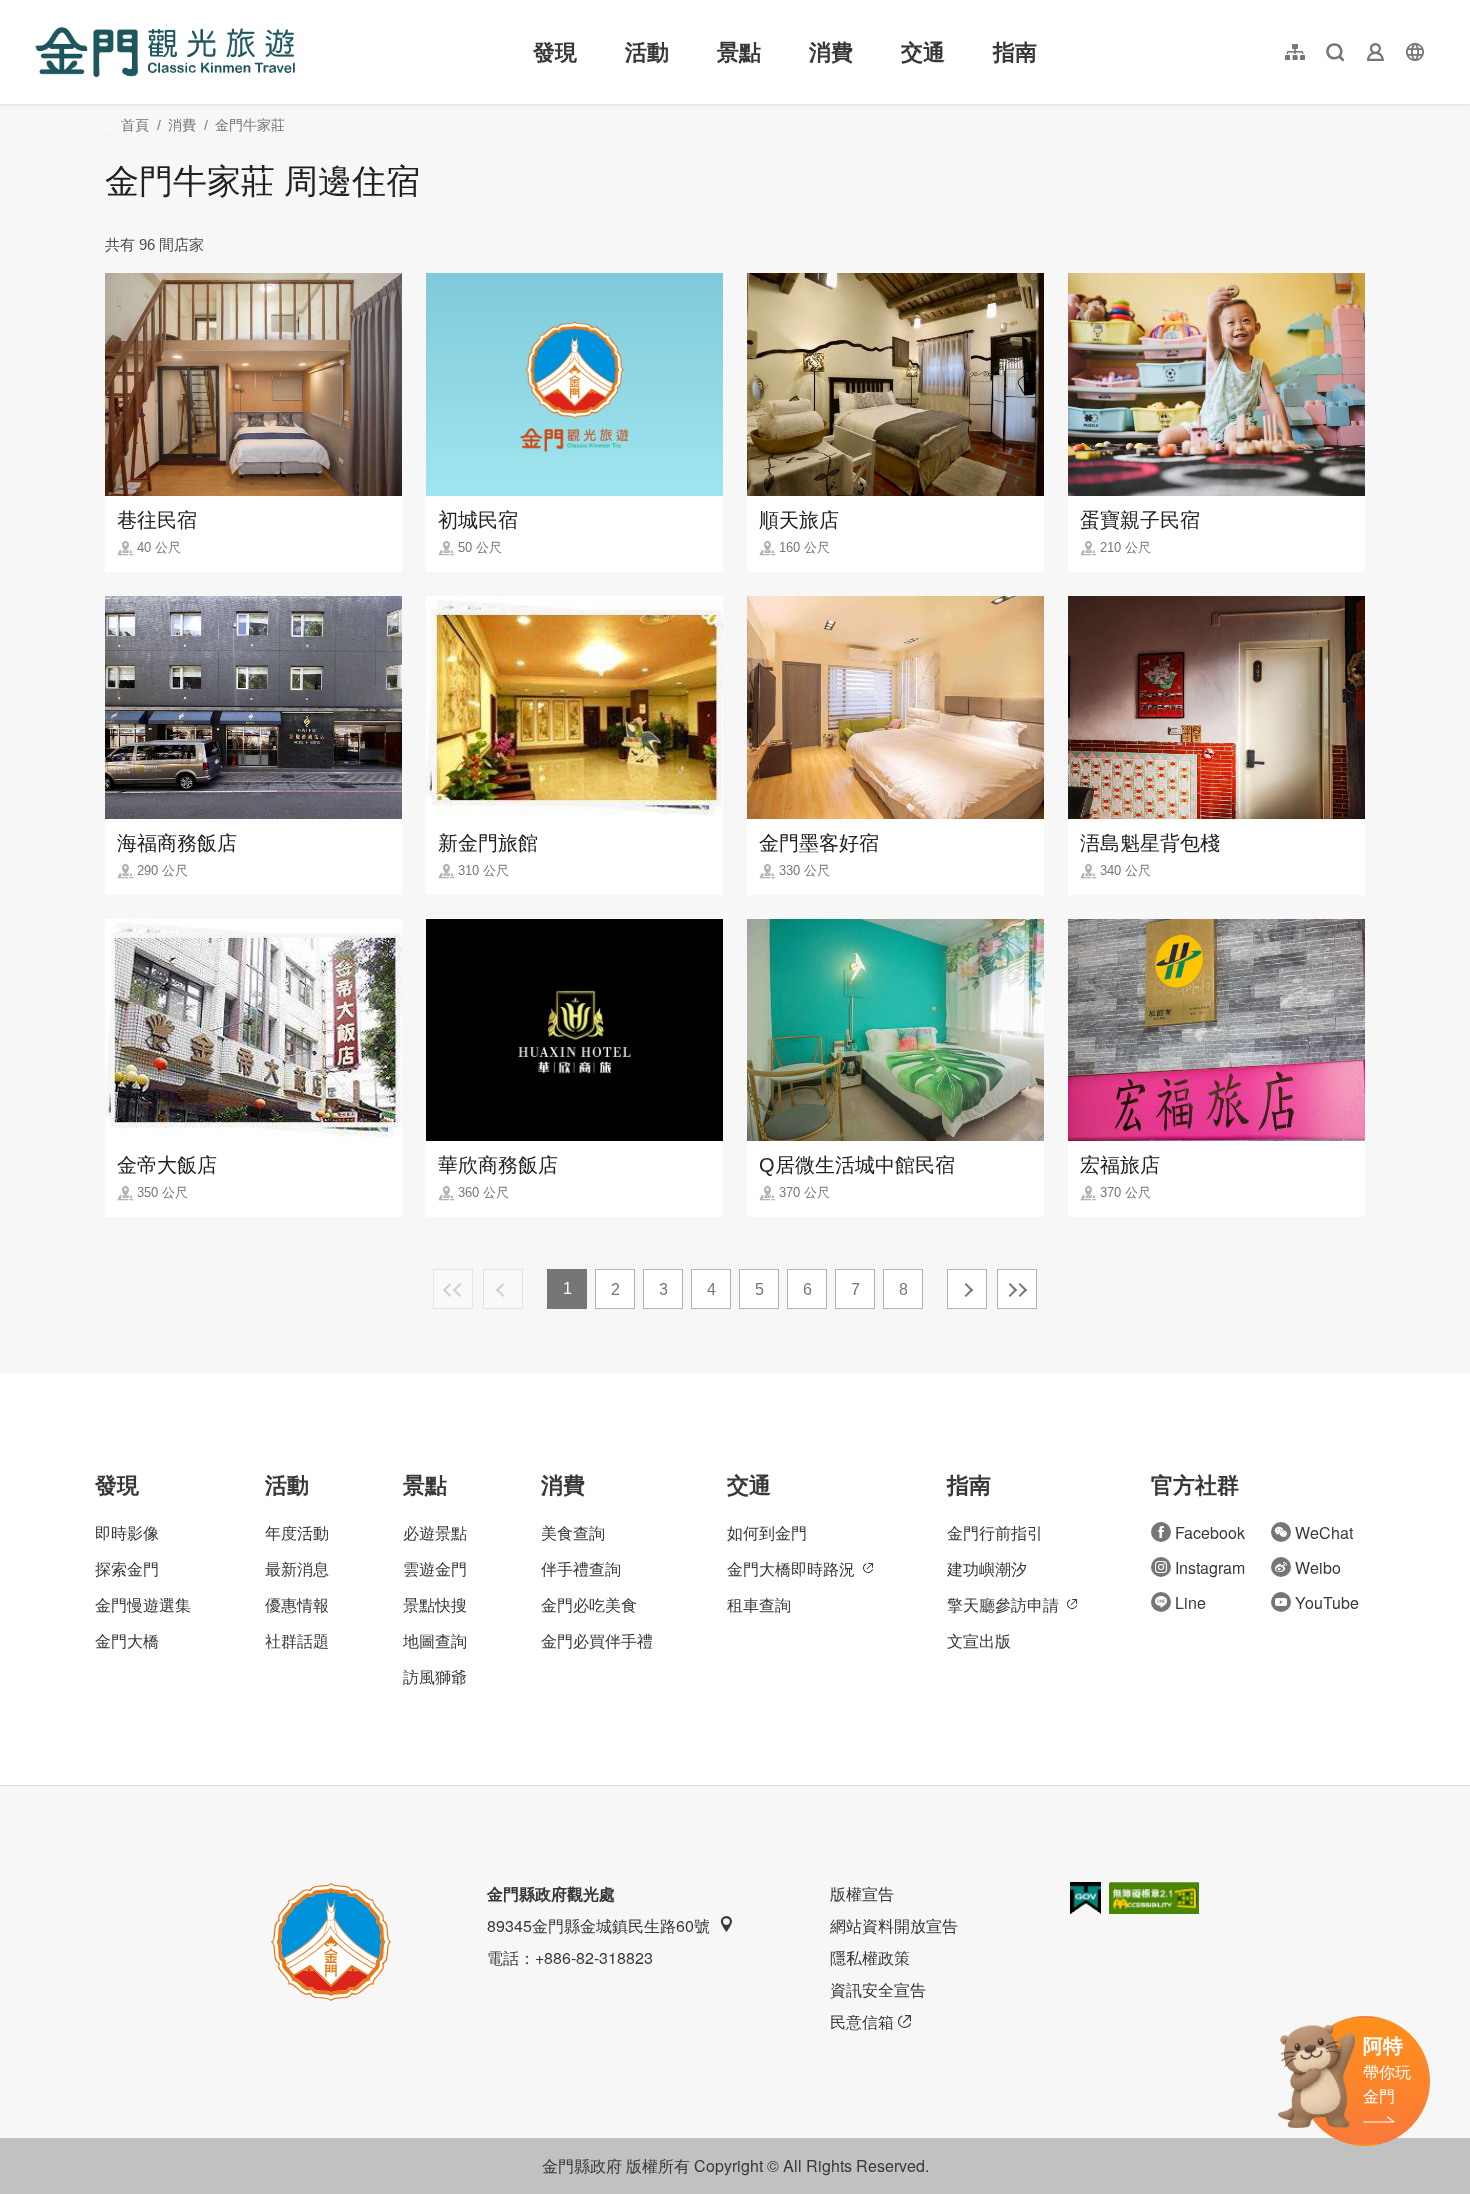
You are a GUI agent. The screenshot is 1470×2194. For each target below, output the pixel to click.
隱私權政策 (870, 1957)
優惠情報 (297, 1604)
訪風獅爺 (435, 1676)
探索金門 (127, 1568)
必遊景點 (435, 1532)
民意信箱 (862, 2021)
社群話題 (297, 1640)
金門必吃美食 (589, 1604)
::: (41, 11)
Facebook (1210, 1532)
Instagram (1210, 1567)
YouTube (1327, 1602)
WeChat (1324, 1532)
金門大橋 (127, 1640)
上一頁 (503, 1289)
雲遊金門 (435, 1568)
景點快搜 (435, 1604)
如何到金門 (767, 1532)
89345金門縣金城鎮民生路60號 (598, 1925)
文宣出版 (979, 1640)
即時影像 (127, 1532)
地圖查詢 (435, 1640)
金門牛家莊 (250, 125)
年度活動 (297, 1532)
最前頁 (453, 1289)
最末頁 (1017, 1289)
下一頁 (967, 1289)
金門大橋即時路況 (791, 1568)
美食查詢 (573, 1532)
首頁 (135, 125)
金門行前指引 (995, 1532)
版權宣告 (862, 1893)
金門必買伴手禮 (597, 1640)
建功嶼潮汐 (987, 1568)
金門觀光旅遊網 (165, 52)
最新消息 (297, 1568)
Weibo (1318, 1567)
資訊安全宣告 (878, 1989)
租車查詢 (759, 1604)
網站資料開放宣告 (894, 1925)
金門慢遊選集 (143, 1604)
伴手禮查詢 (581, 1568)
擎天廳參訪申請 (1003, 1604)
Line (1190, 1602)
